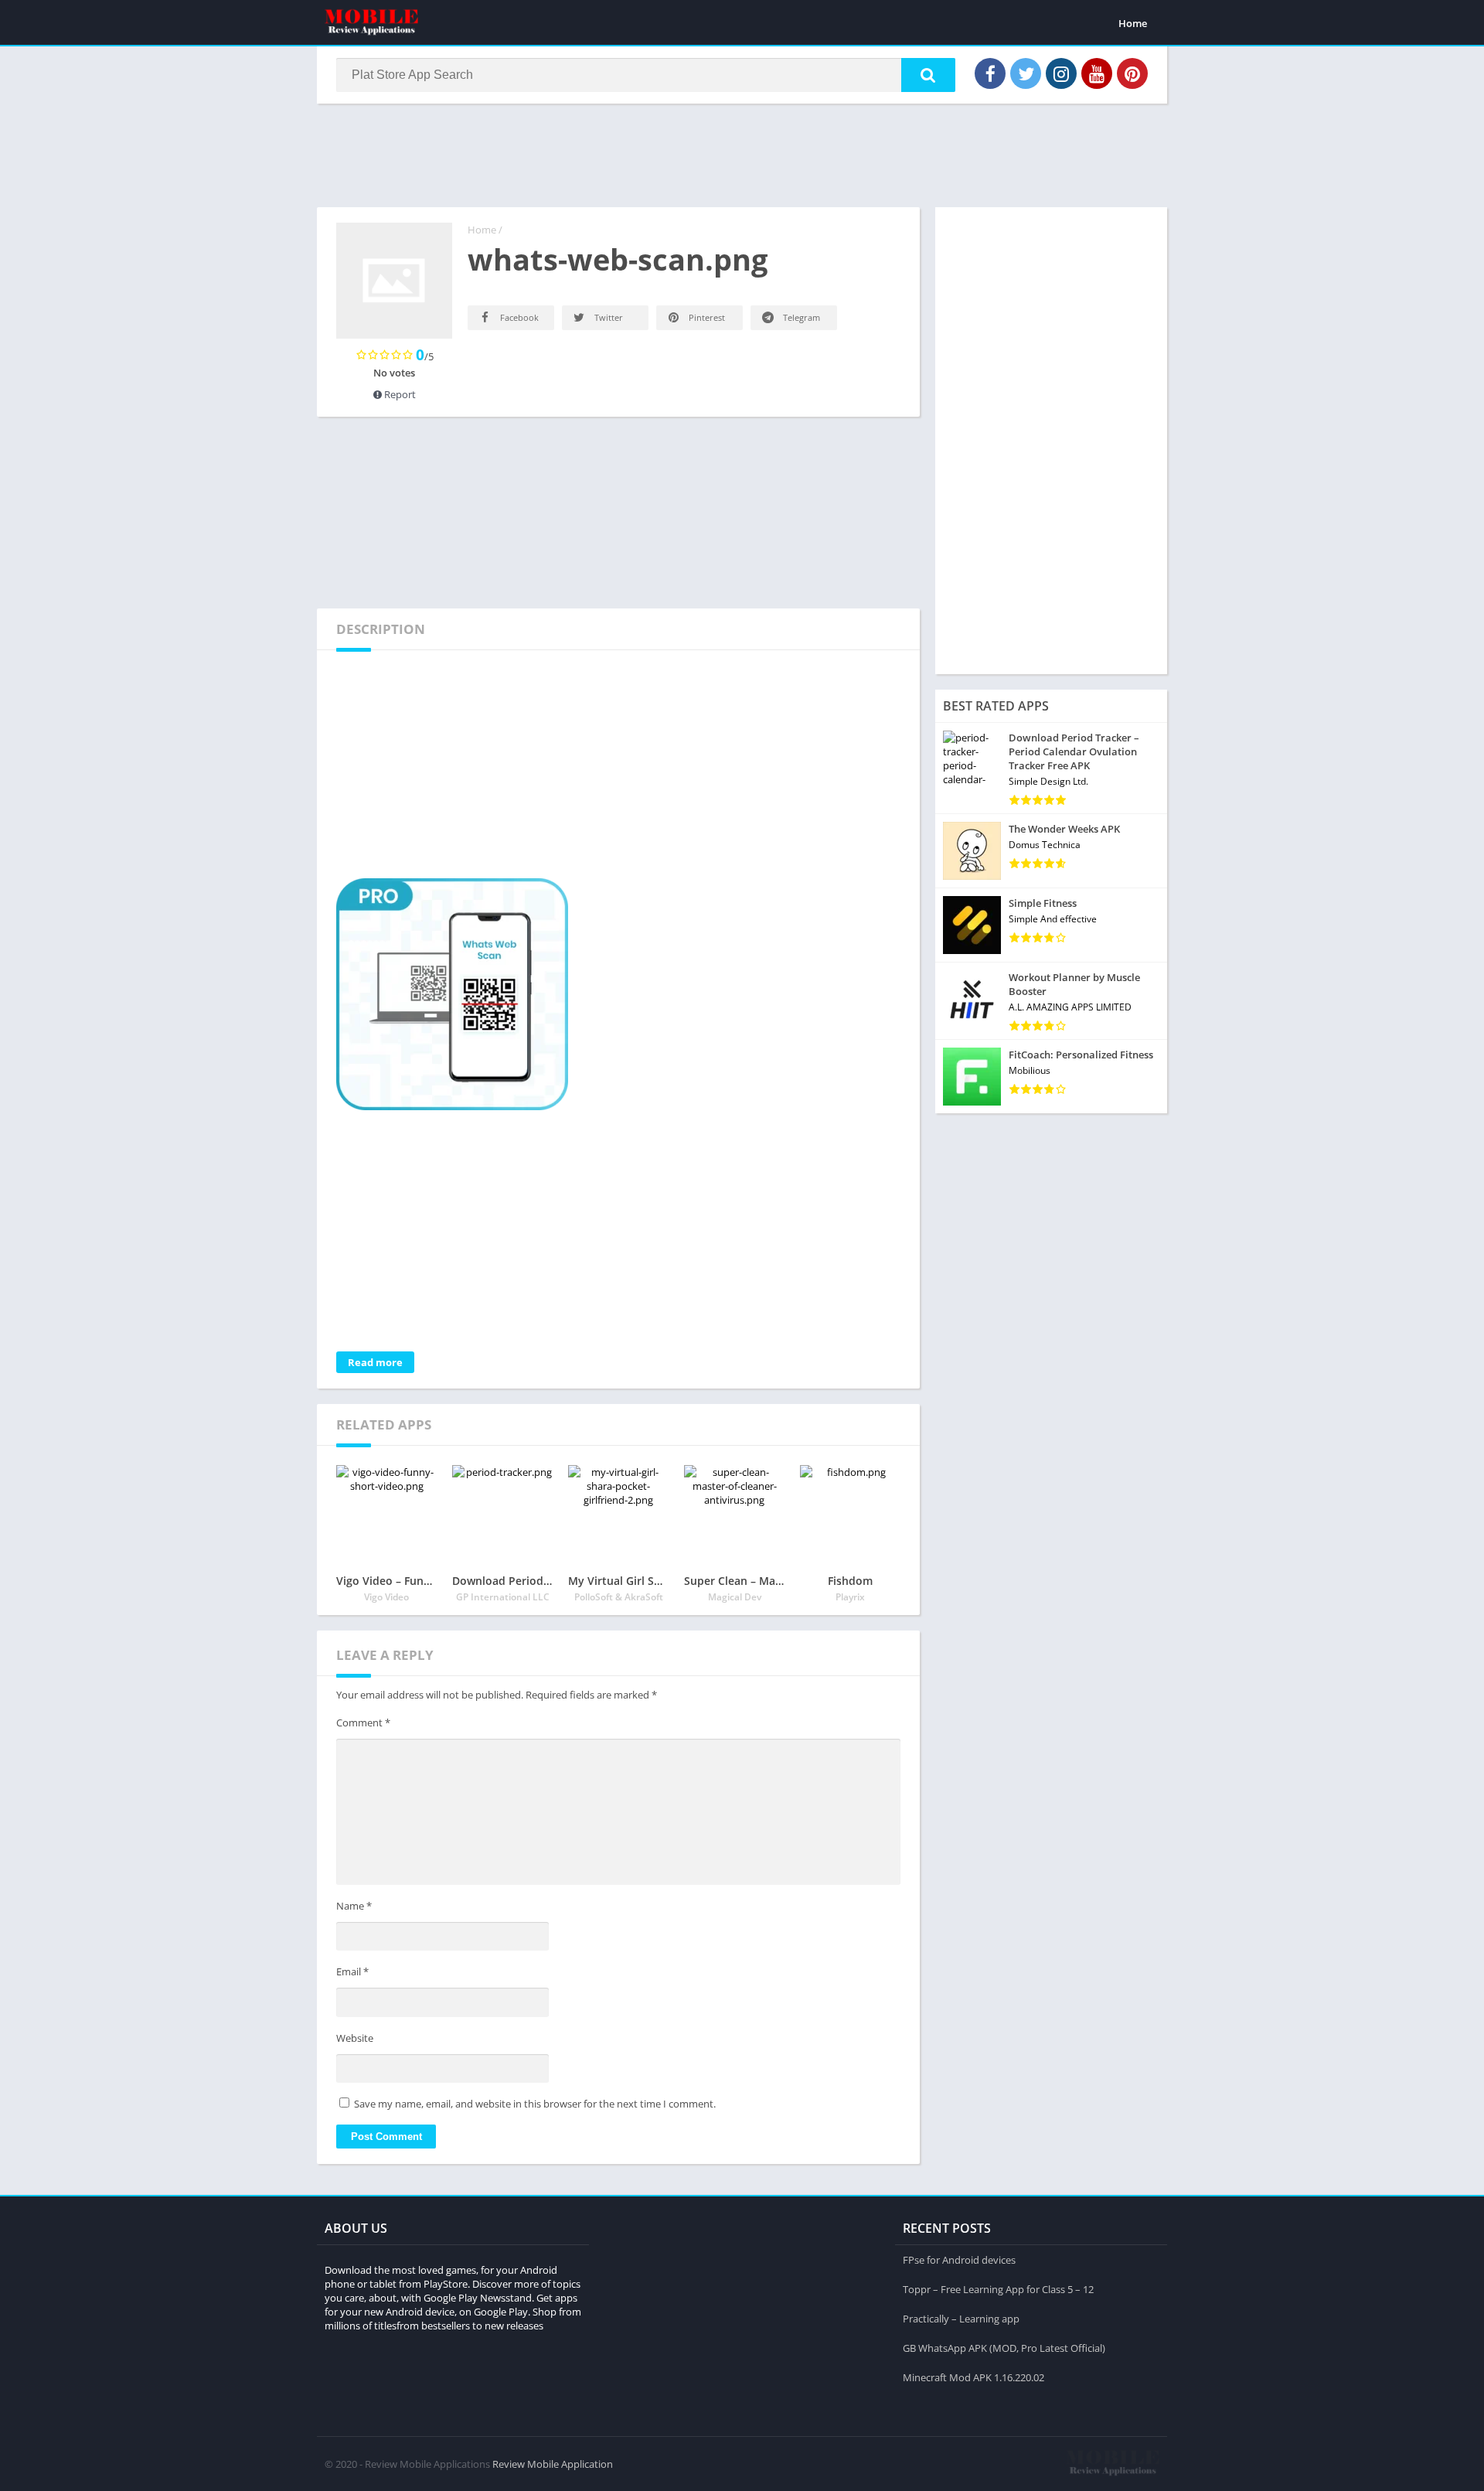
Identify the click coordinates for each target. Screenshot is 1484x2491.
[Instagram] (1061, 73)
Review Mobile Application (553, 2464)
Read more (375, 1362)
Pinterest (706, 317)
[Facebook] (990, 73)
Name (354, 1906)
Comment (363, 1723)
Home (1133, 23)
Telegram (800, 317)
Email (352, 1971)
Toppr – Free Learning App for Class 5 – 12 (998, 2289)
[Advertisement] (742, 154)
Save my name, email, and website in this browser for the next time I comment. (535, 2104)
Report (399, 394)
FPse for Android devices (959, 2260)
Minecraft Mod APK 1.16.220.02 (973, 2377)
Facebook (518, 317)
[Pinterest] (1132, 73)
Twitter (608, 317)
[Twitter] (1026, 73)
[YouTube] (1097, 73)
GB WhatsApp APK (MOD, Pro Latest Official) (1004, 2348)
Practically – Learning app (961, 2319)
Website (355, 2038)
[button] (928, 75)
